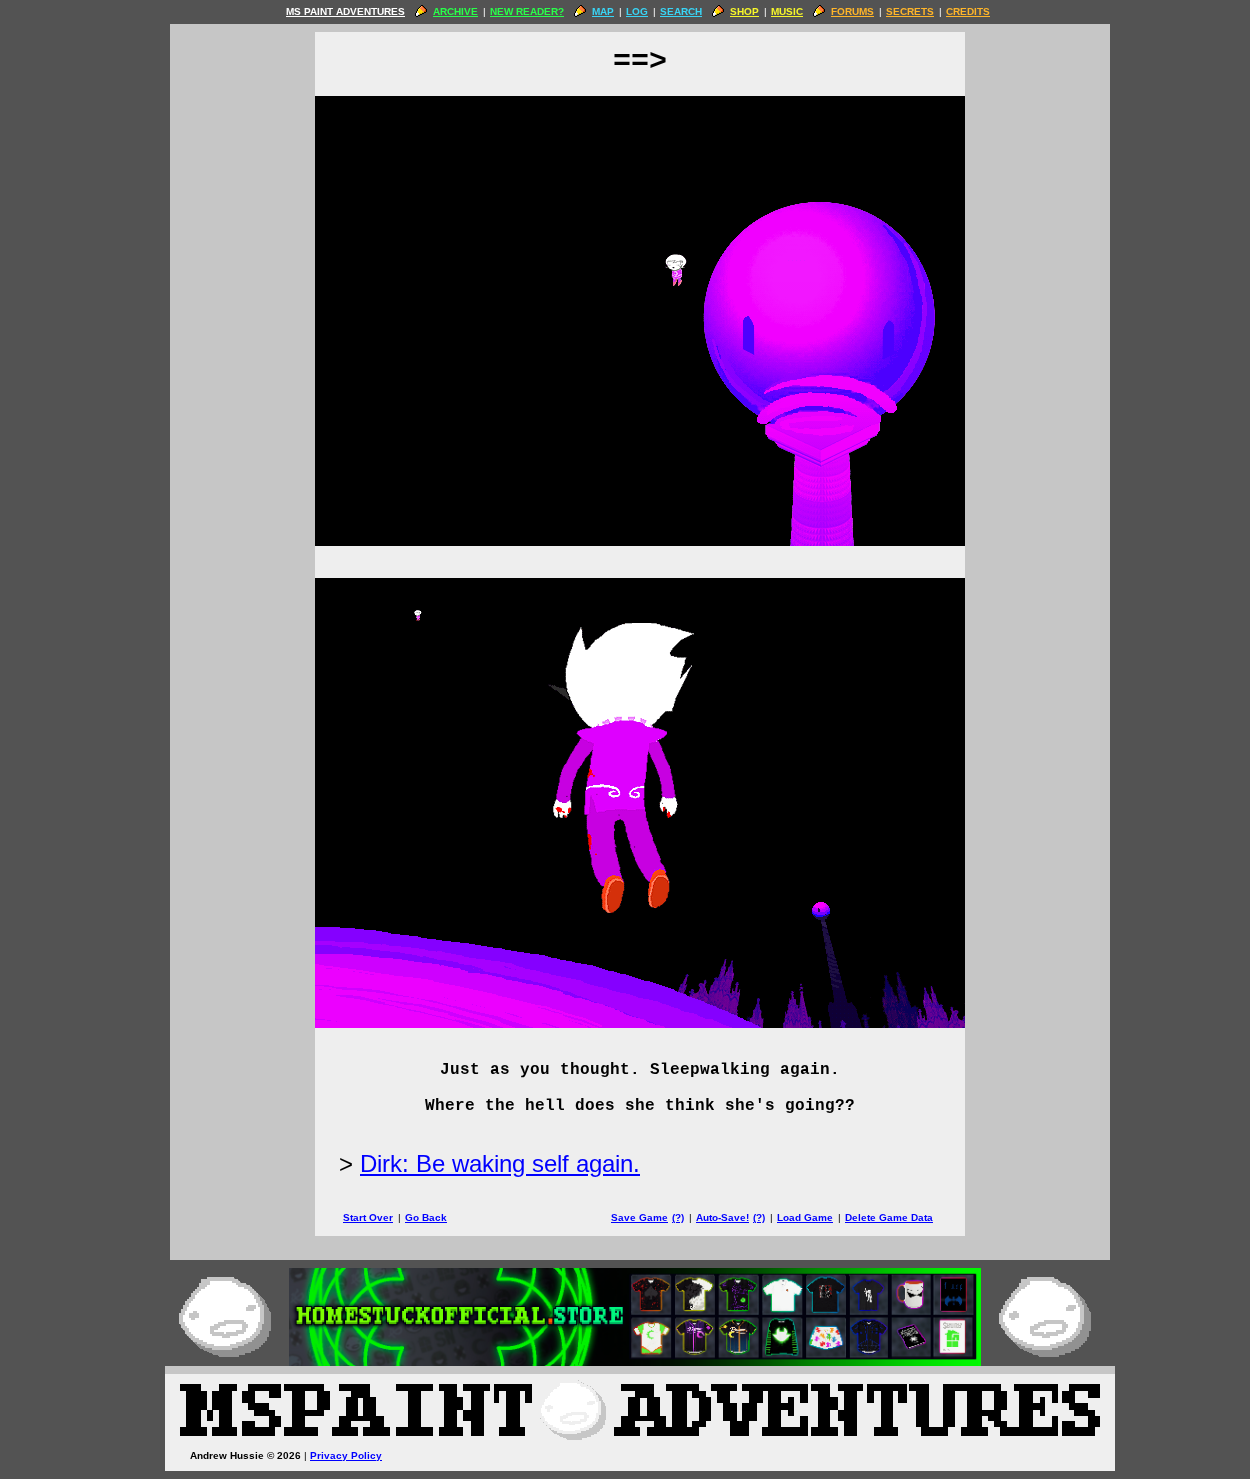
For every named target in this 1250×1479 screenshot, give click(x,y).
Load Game (805, 1217)
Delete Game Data (889, 1217)
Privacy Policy (346, 1455)
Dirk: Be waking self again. (500, 1163)
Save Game (639, 1217)
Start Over (368, 1217)
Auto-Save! (722, 1217)
